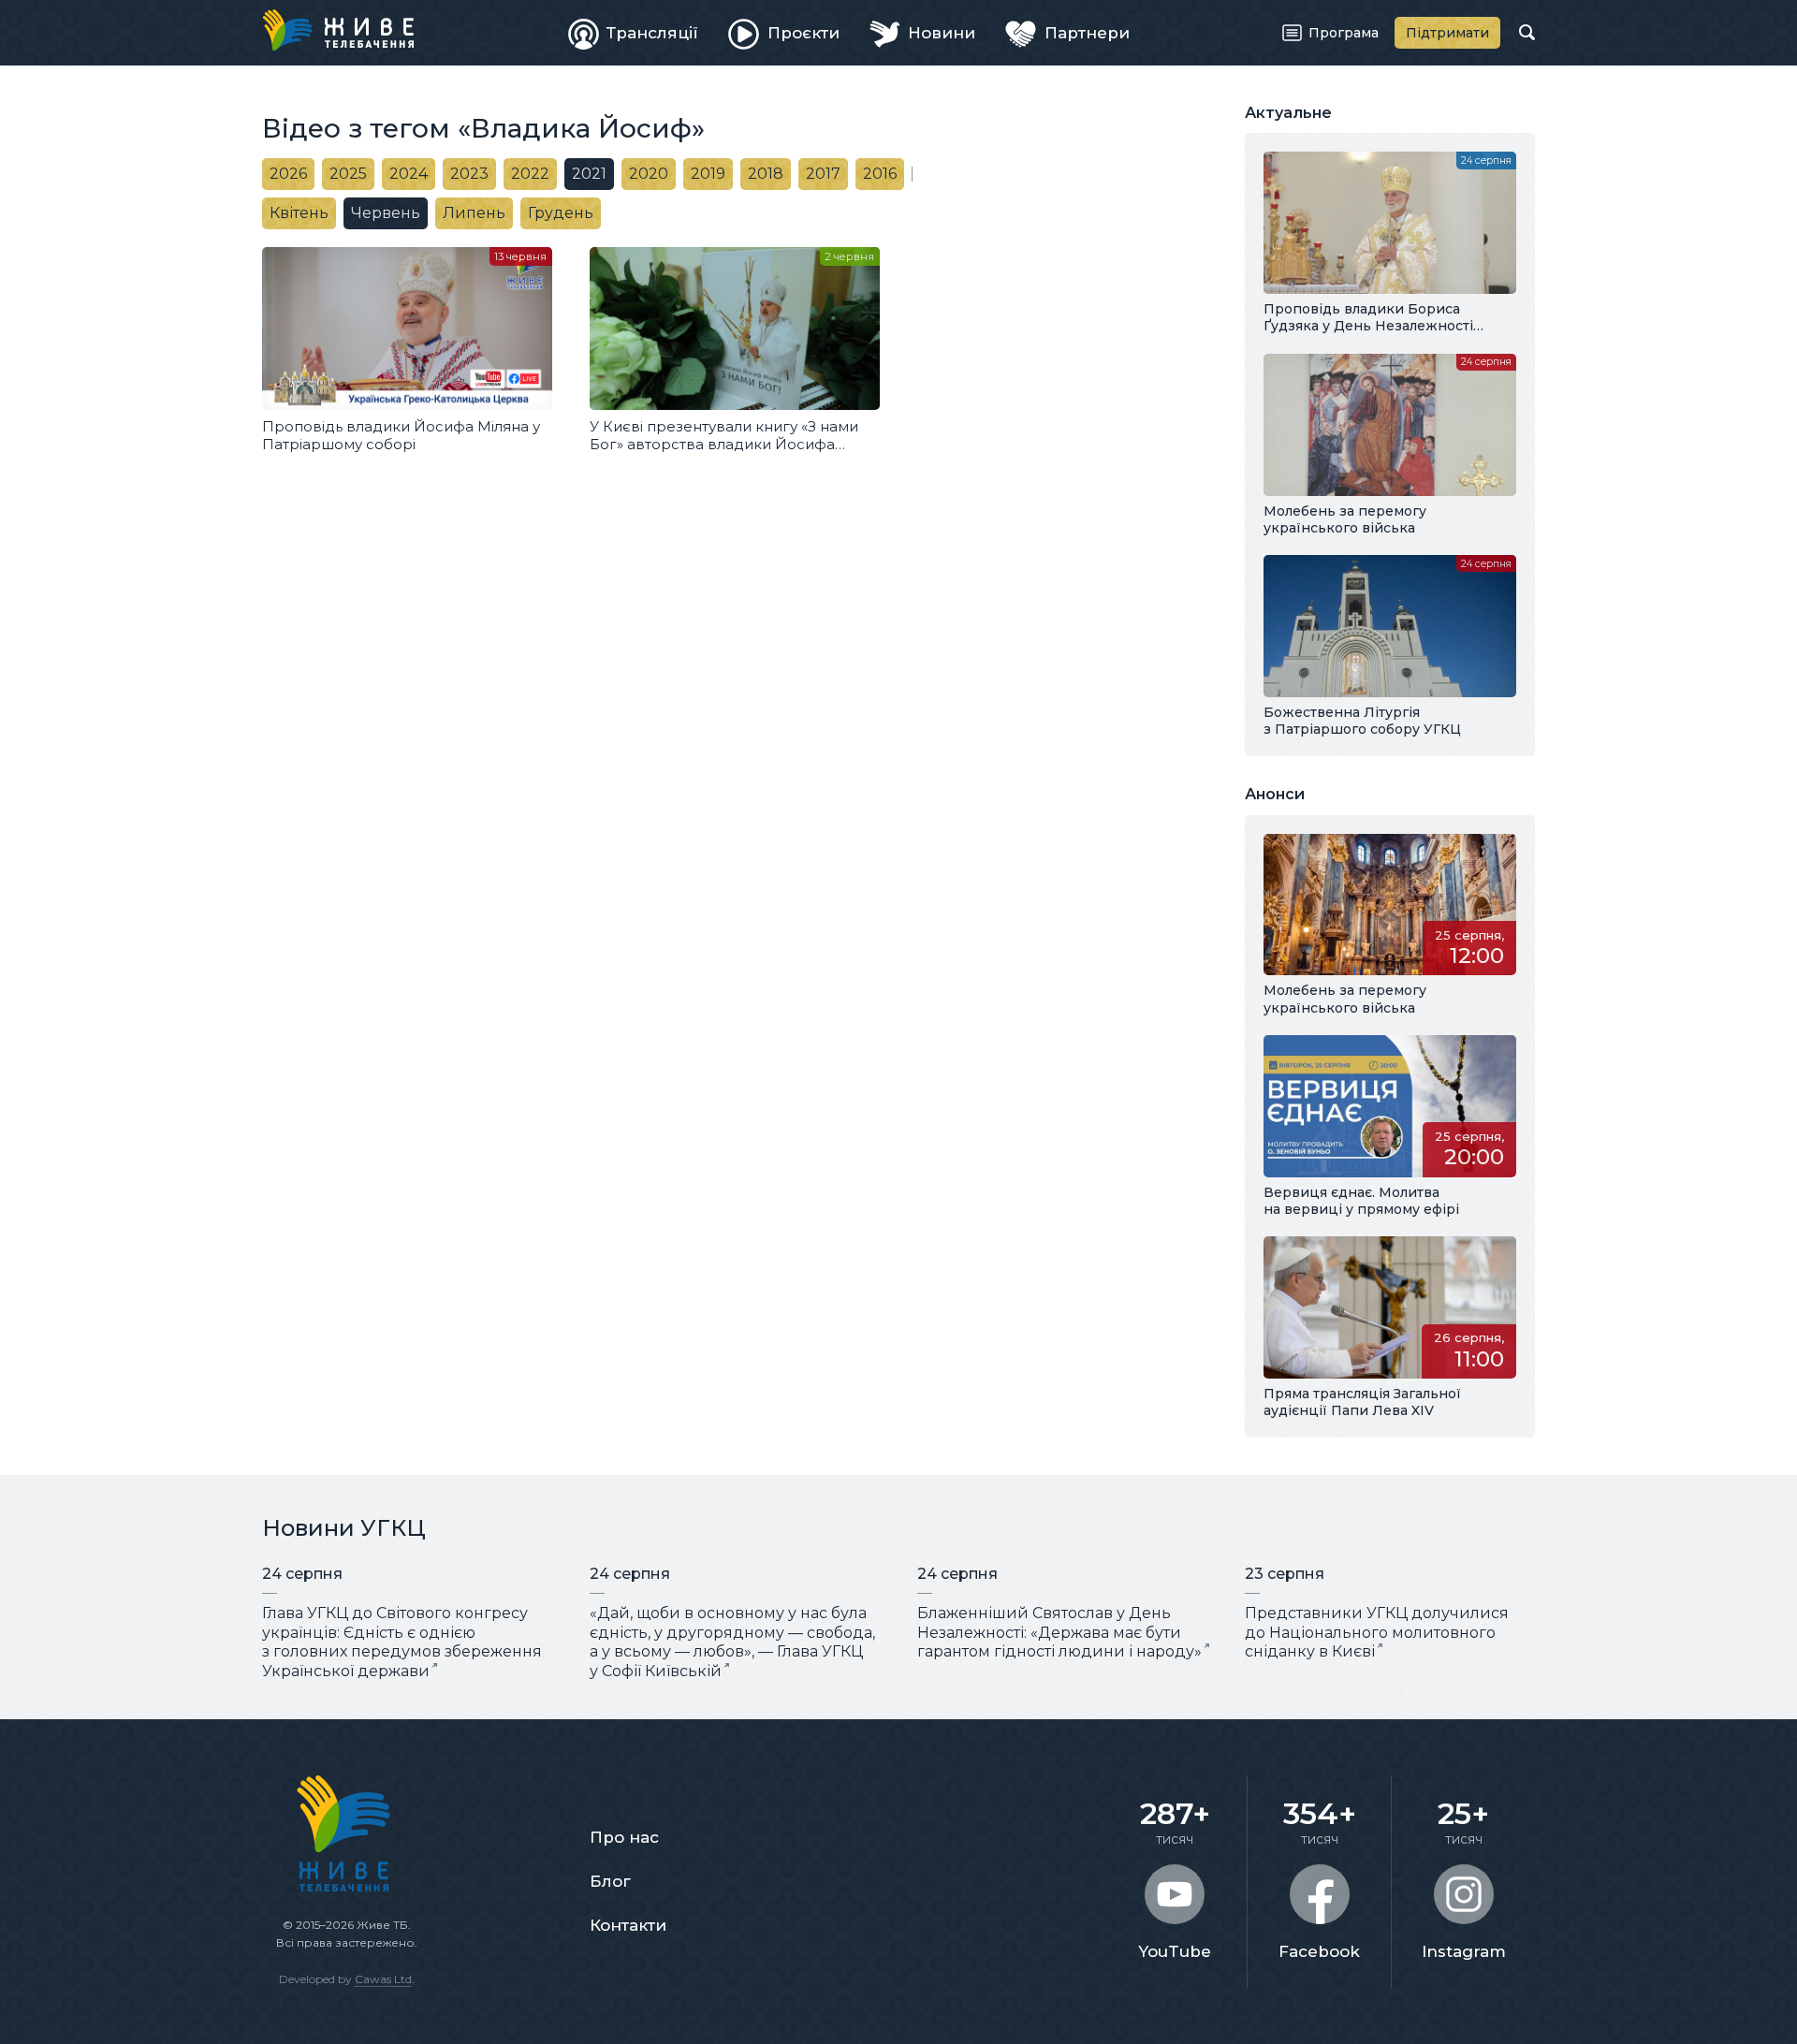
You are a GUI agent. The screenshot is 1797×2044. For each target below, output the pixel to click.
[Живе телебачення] (338, 30)
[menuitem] (634, 33)
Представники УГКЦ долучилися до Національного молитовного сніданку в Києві (1377, 1633)
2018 (766, 174)
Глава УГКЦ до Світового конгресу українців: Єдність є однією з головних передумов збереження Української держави (402, 1642)
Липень (474, 213)
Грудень (561, 213)
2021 (589, 174)
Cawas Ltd (383, 1979)
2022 (530, 174)
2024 (409, 174)
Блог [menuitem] (610, 1881)
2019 (708, 174)
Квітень (299, 213)
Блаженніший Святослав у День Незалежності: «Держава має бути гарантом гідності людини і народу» (1059, 1633)
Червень (386, 213)
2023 (469, 174)
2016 (880, 174)
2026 (288, 174)
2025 (348, 174)
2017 (823, 174)
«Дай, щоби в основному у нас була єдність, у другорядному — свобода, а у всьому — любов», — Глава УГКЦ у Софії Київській (732, 1642)
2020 (649, 174)
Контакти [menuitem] (628, 1925)
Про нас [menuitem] (624, 1837)
